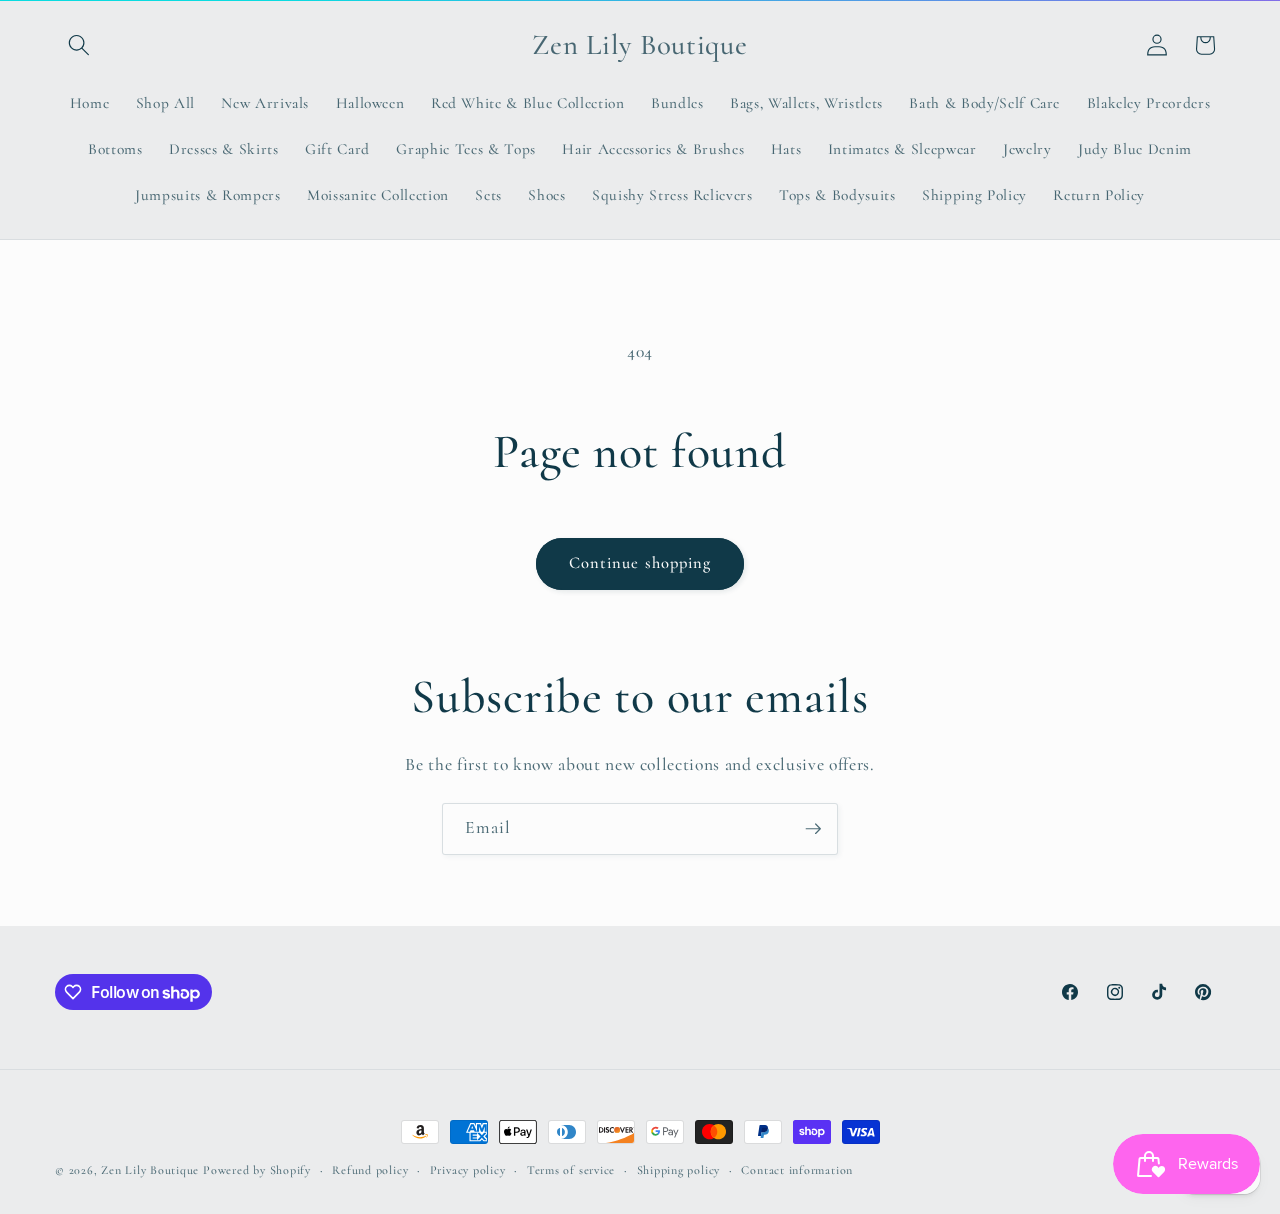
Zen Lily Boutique (150, 1170)
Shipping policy (679, 1170)
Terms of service (571, 1170)
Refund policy (370, 1170)
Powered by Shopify (257, 1170)
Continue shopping (640, 563)
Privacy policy (468, 1170)
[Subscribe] (813, 829)
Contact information (797, 1170)
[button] (79, 45)
